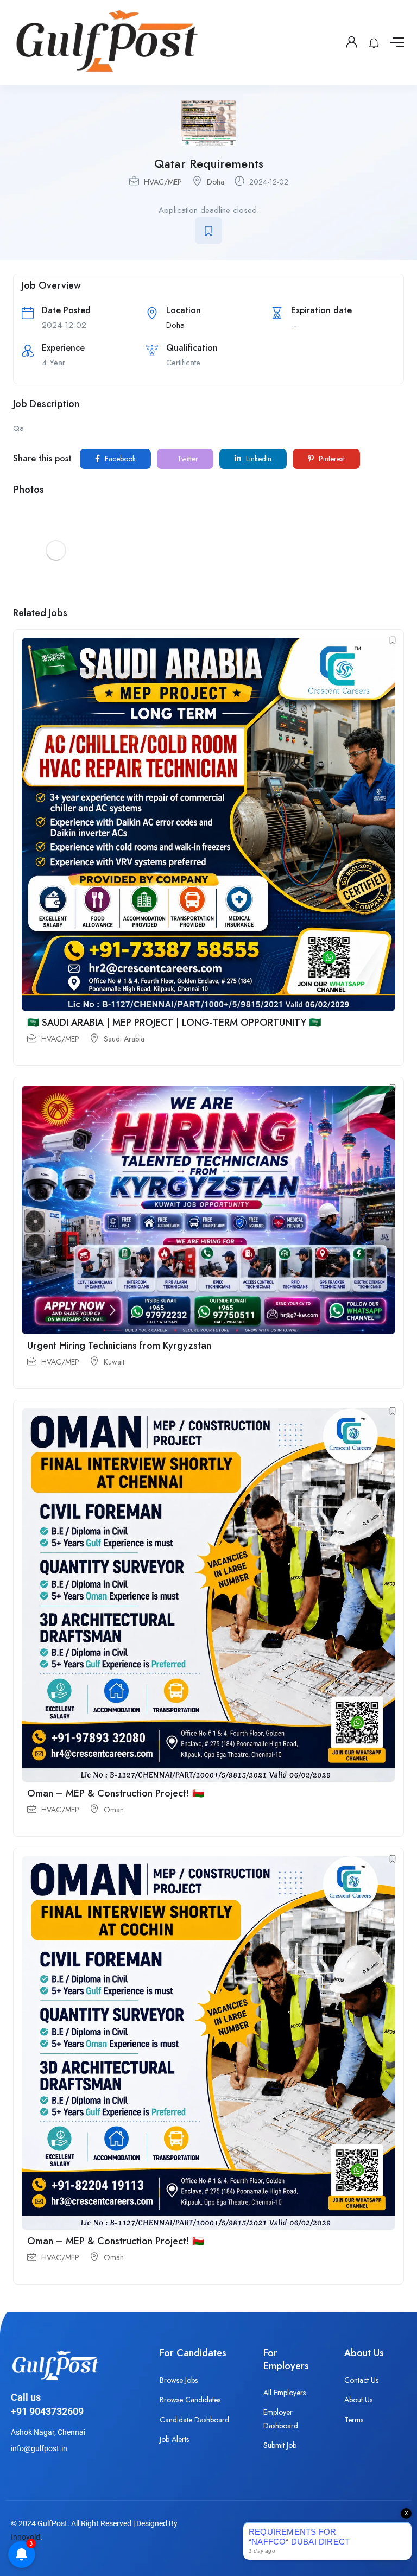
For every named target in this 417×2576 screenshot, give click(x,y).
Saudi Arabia (124, 1039)
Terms (354, 2420)
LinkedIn (258, 459)
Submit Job (280, 2445)
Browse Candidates (190, 2400)
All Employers (285, 2393)
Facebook (119, 459)
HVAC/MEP (163, 182)
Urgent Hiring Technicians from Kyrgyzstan (119, 1346)
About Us (358, 2400)
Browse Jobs (179, 2380)
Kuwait (114, 1362)
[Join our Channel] (387, 2548)
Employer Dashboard (281, 2419)
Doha (216, 182)
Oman (114, 1810)
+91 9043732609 (47, 2411)
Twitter (187, 459)
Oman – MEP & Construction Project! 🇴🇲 (116, 1793)
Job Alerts (174, 2439)
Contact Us (361, 2380)
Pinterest (331, 459)
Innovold (26, 2537)
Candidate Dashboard (194, 2420)
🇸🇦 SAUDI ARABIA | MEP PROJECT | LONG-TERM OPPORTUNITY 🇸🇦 (174, 1023)
